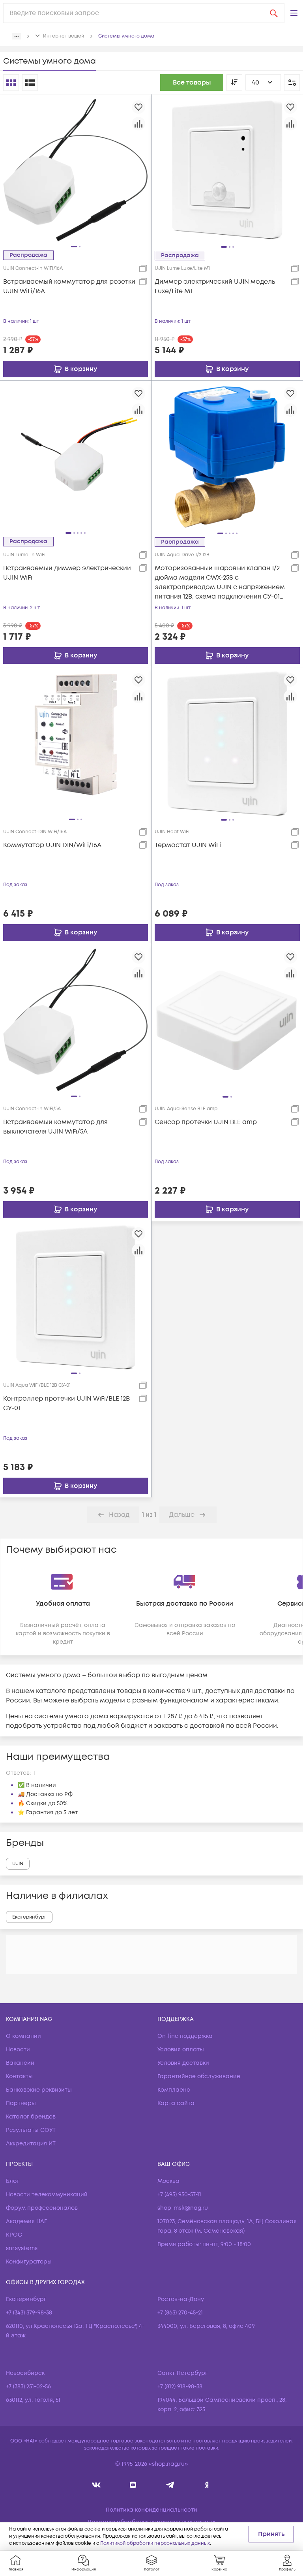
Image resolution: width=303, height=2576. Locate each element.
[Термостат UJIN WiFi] (227, 743)
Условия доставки (183, 2063)
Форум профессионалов (42, 2208)
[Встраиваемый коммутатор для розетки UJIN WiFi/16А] (76, 170)
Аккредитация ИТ (31, 2144)
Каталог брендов (31, 2117)
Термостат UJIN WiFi (188, 845)
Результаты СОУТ (31, 2130)
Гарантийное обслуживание (199, 2076)
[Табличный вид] (30, 83)
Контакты (19, 2076)
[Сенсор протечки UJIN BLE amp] (227, 1020)
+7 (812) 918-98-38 (180, 2387)
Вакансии (20, 2063)
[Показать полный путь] (17, 36)
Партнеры (21, 2103)
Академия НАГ (26, 2221)
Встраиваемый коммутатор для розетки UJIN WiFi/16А (69, 286)
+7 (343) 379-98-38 (29, 2313)
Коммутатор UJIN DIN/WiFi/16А (52, 845)
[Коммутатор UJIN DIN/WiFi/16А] (76, 743)
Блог (12, 2181)
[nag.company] (96, 2485)
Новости (18, 2050)
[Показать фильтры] (292, 83)
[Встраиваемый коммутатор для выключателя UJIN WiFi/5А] (76, 1020)
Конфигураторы (29, 2262)
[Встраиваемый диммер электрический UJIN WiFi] (76, 456)
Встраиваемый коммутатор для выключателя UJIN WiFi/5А (55, 1127)
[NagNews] (170, 2485)
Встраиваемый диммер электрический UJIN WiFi (67, 573)
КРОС (14, 2235)
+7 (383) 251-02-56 (28, 2387)
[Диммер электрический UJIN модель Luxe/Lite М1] (227, 170)
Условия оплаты (181, 2050)
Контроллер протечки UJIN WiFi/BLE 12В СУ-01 (66, 1403)
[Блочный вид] (11, 83)
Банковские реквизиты (39, 2090)
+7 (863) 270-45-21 (180, 2313)
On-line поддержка (185, 2036)
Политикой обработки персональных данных (155, 2543)
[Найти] (274, 13)
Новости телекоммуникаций (47, 2195)
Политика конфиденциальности (151, 2510)
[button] (294, 13)
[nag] (207, 2485)
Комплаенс (174, 2090)
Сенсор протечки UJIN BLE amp (206, 1122)
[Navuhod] (133, 2485)
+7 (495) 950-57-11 (179, 2195)
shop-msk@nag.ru (183, 2208)
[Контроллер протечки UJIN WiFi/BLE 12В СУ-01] (76, 1297)
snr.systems (22, 2248)
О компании (23, 2036)
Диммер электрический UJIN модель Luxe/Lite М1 (215, 286)
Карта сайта (176, 2103)
